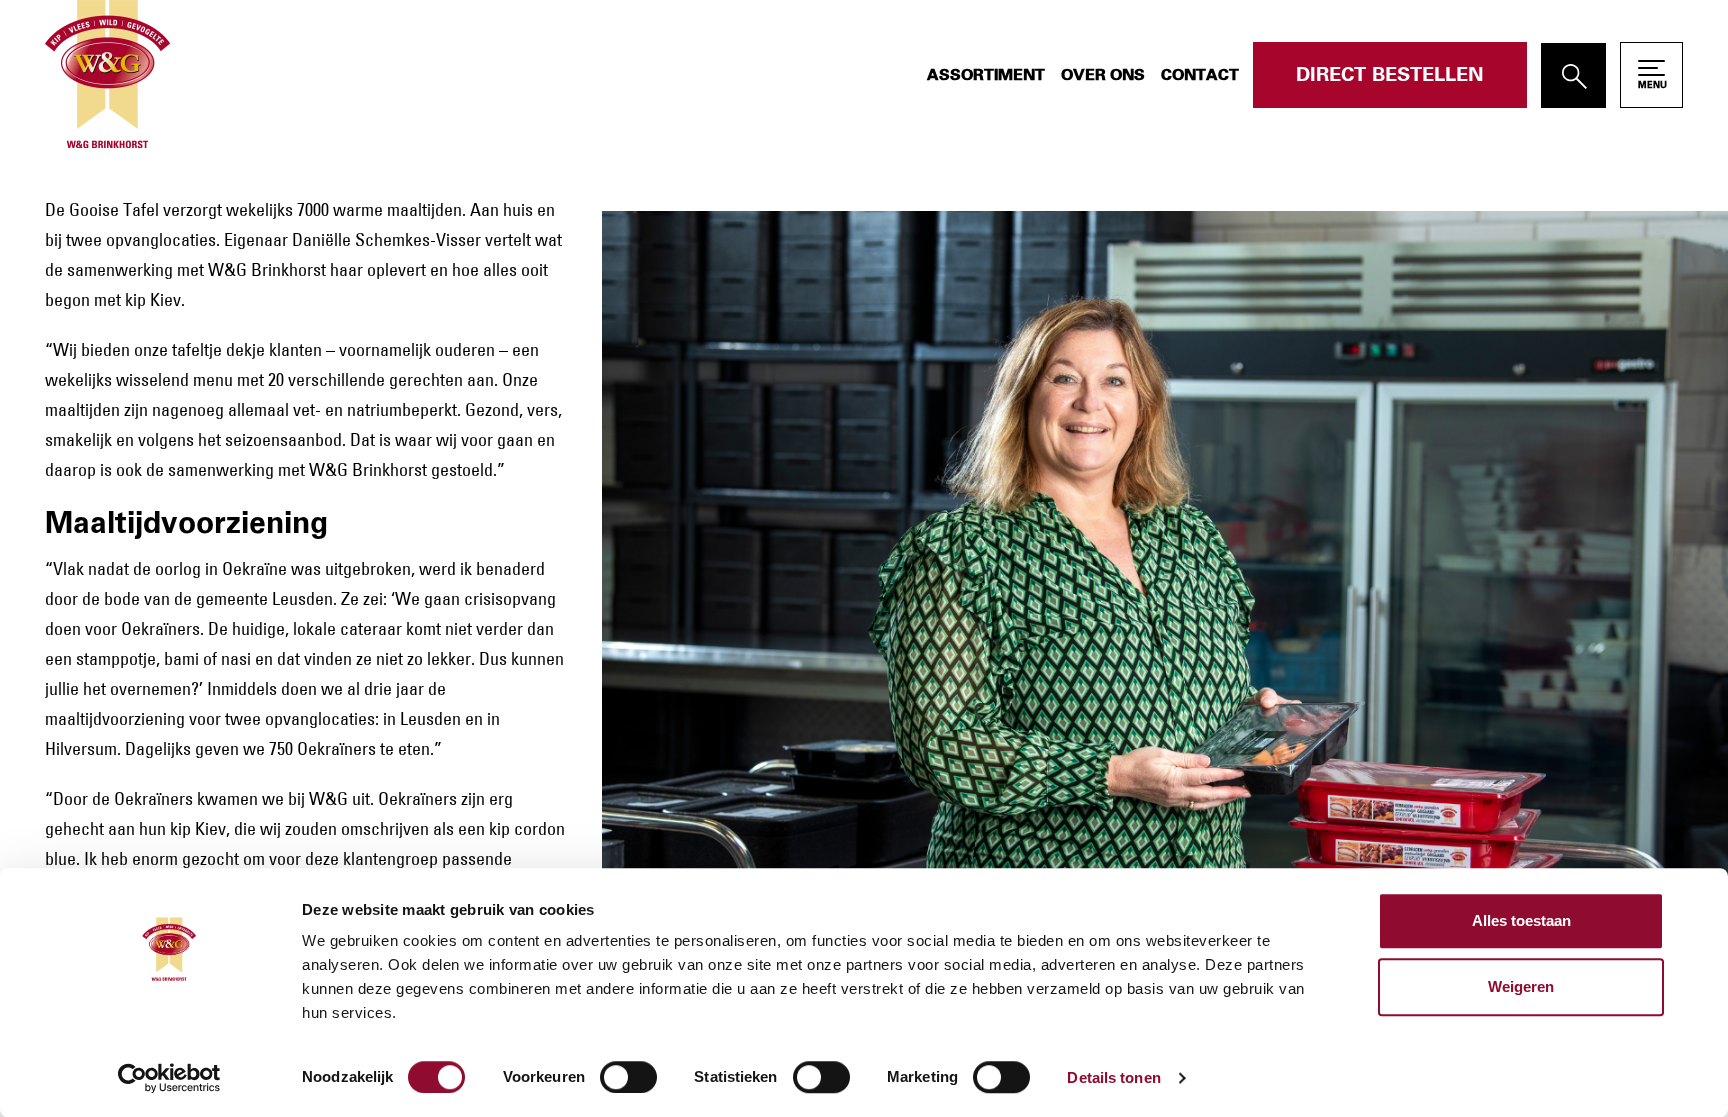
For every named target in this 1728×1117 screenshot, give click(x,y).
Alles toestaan (1521, 920)
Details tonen (1113, 1077)
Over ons (1103, 75)
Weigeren (1521, 986)
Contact (1200, 75)
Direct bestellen (1390, 75)
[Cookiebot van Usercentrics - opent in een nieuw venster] (169, 1078)
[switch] (628, 1077)
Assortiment (986, 75)
